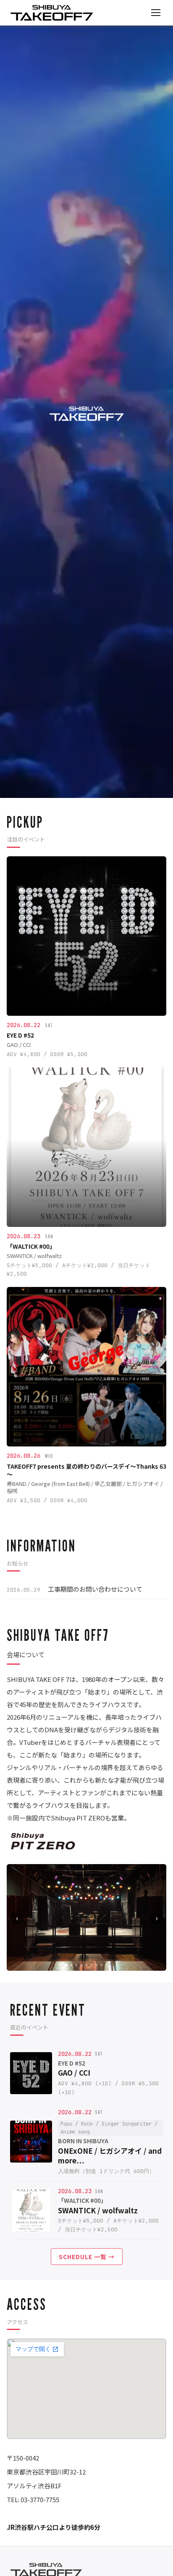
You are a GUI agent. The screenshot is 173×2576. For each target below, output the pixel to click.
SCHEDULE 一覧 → (87, 2257)
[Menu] (156, 13)
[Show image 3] (76, 1965)
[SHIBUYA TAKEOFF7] (52, 13)
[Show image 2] (71, 1965)
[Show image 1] (66, 1965)
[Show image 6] (92, 1965)
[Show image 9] (107, 1965)
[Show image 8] (102, 1965)
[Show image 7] (97, 1965)
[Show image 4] (81, 1965)
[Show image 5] (86, 1965)
